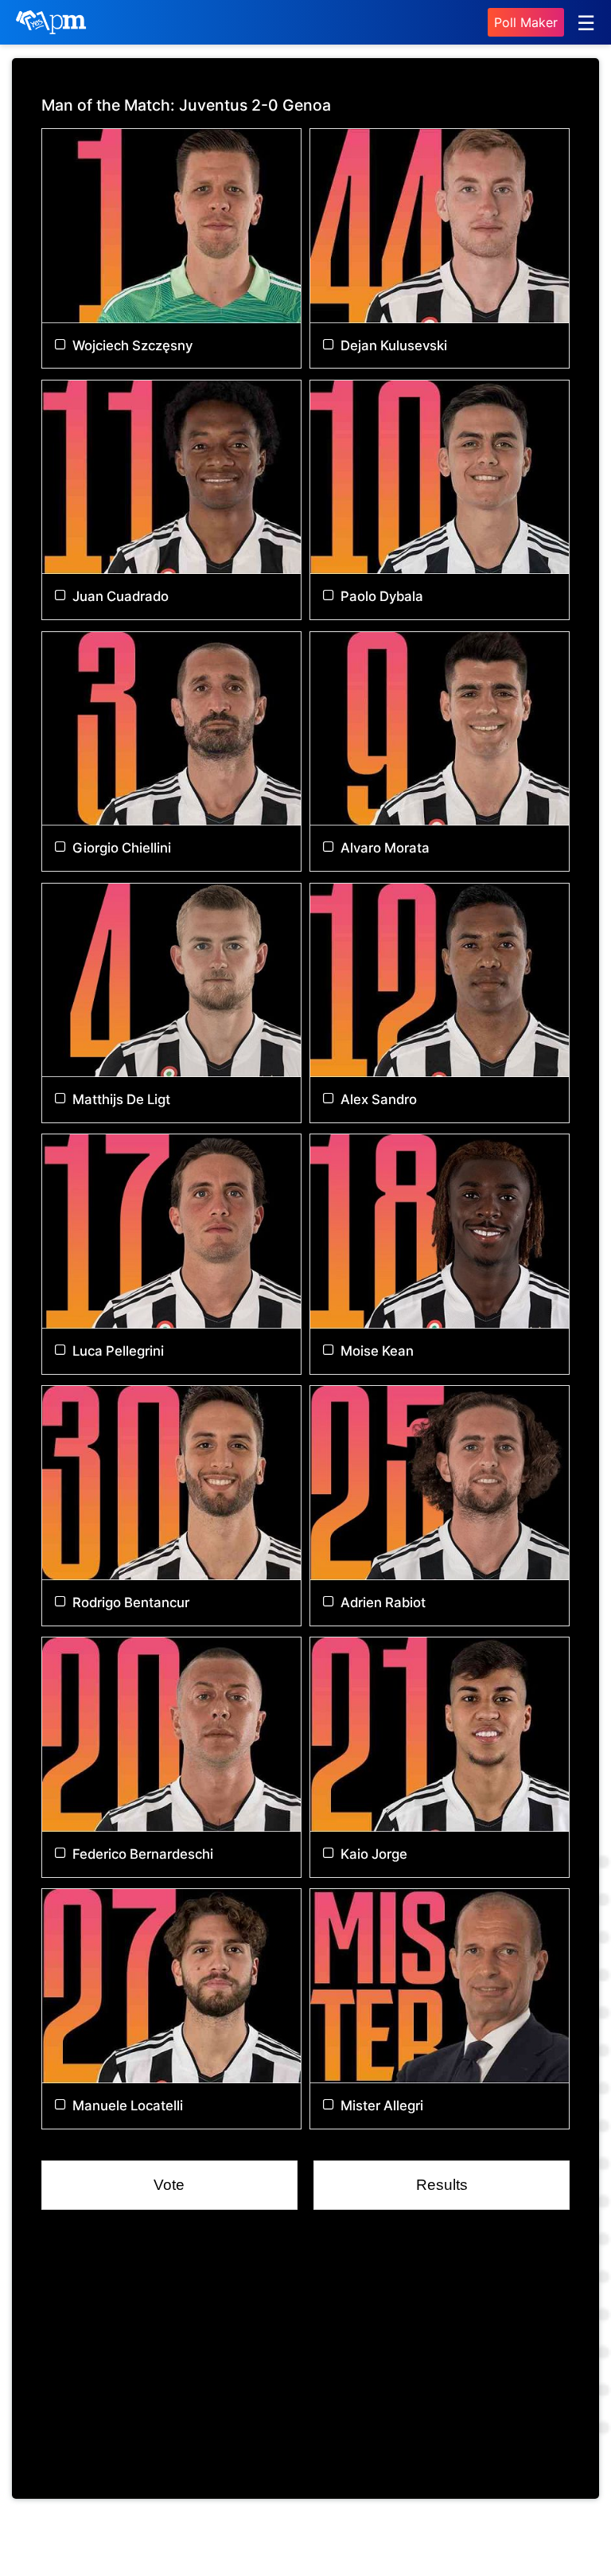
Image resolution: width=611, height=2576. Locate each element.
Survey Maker (415, 2540)
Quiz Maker (314, 2540)
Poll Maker (526, 22)
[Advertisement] (305, 2358)
